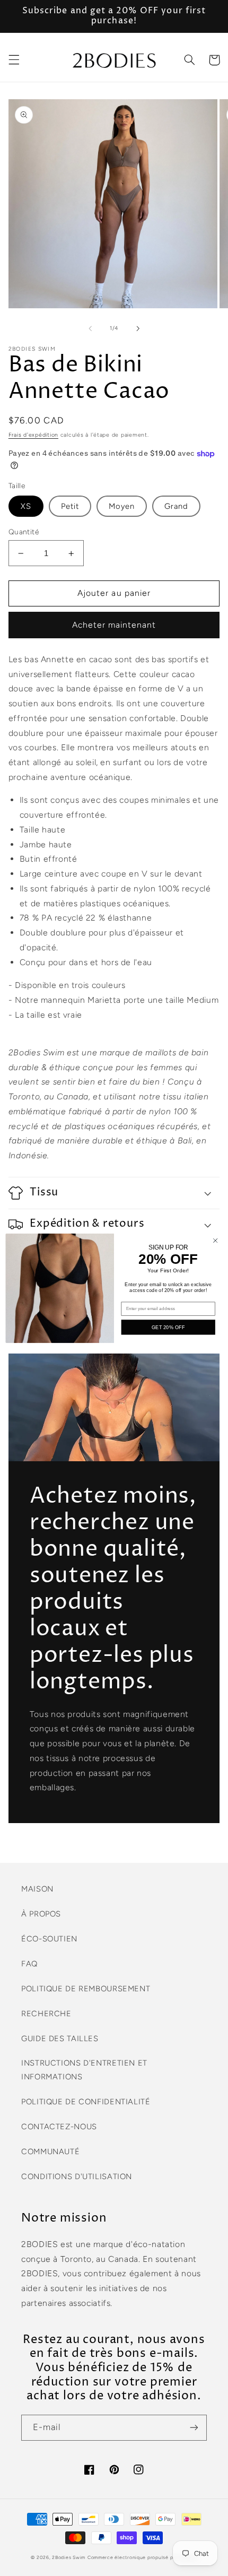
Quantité (24, 532)
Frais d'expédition (33, 435)
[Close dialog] (215, 1240)
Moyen (122, 506)
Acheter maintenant (114, 625)
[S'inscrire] (194, 2428)
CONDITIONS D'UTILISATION (77, 2176)
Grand (176, 506)
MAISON (37, 1889)
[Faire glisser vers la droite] (138, 328)
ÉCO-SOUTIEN (49, 1939)
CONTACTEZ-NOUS (59, 2127)
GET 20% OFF (168, 1327)
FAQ (29, 1964)
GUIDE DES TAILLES (60, 2039)
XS (26, 506)
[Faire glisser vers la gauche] (90, 328)
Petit (70, 506)
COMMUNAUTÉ (50, 2152)
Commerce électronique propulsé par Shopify (142, 2557)
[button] (14, 60)
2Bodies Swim (69, 2557)
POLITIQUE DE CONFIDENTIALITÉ (86, 2102)
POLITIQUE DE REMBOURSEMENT (86, 1989)
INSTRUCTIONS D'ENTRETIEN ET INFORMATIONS (84, 2070)
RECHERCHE (46, 2014)
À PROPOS (41, 1914)
